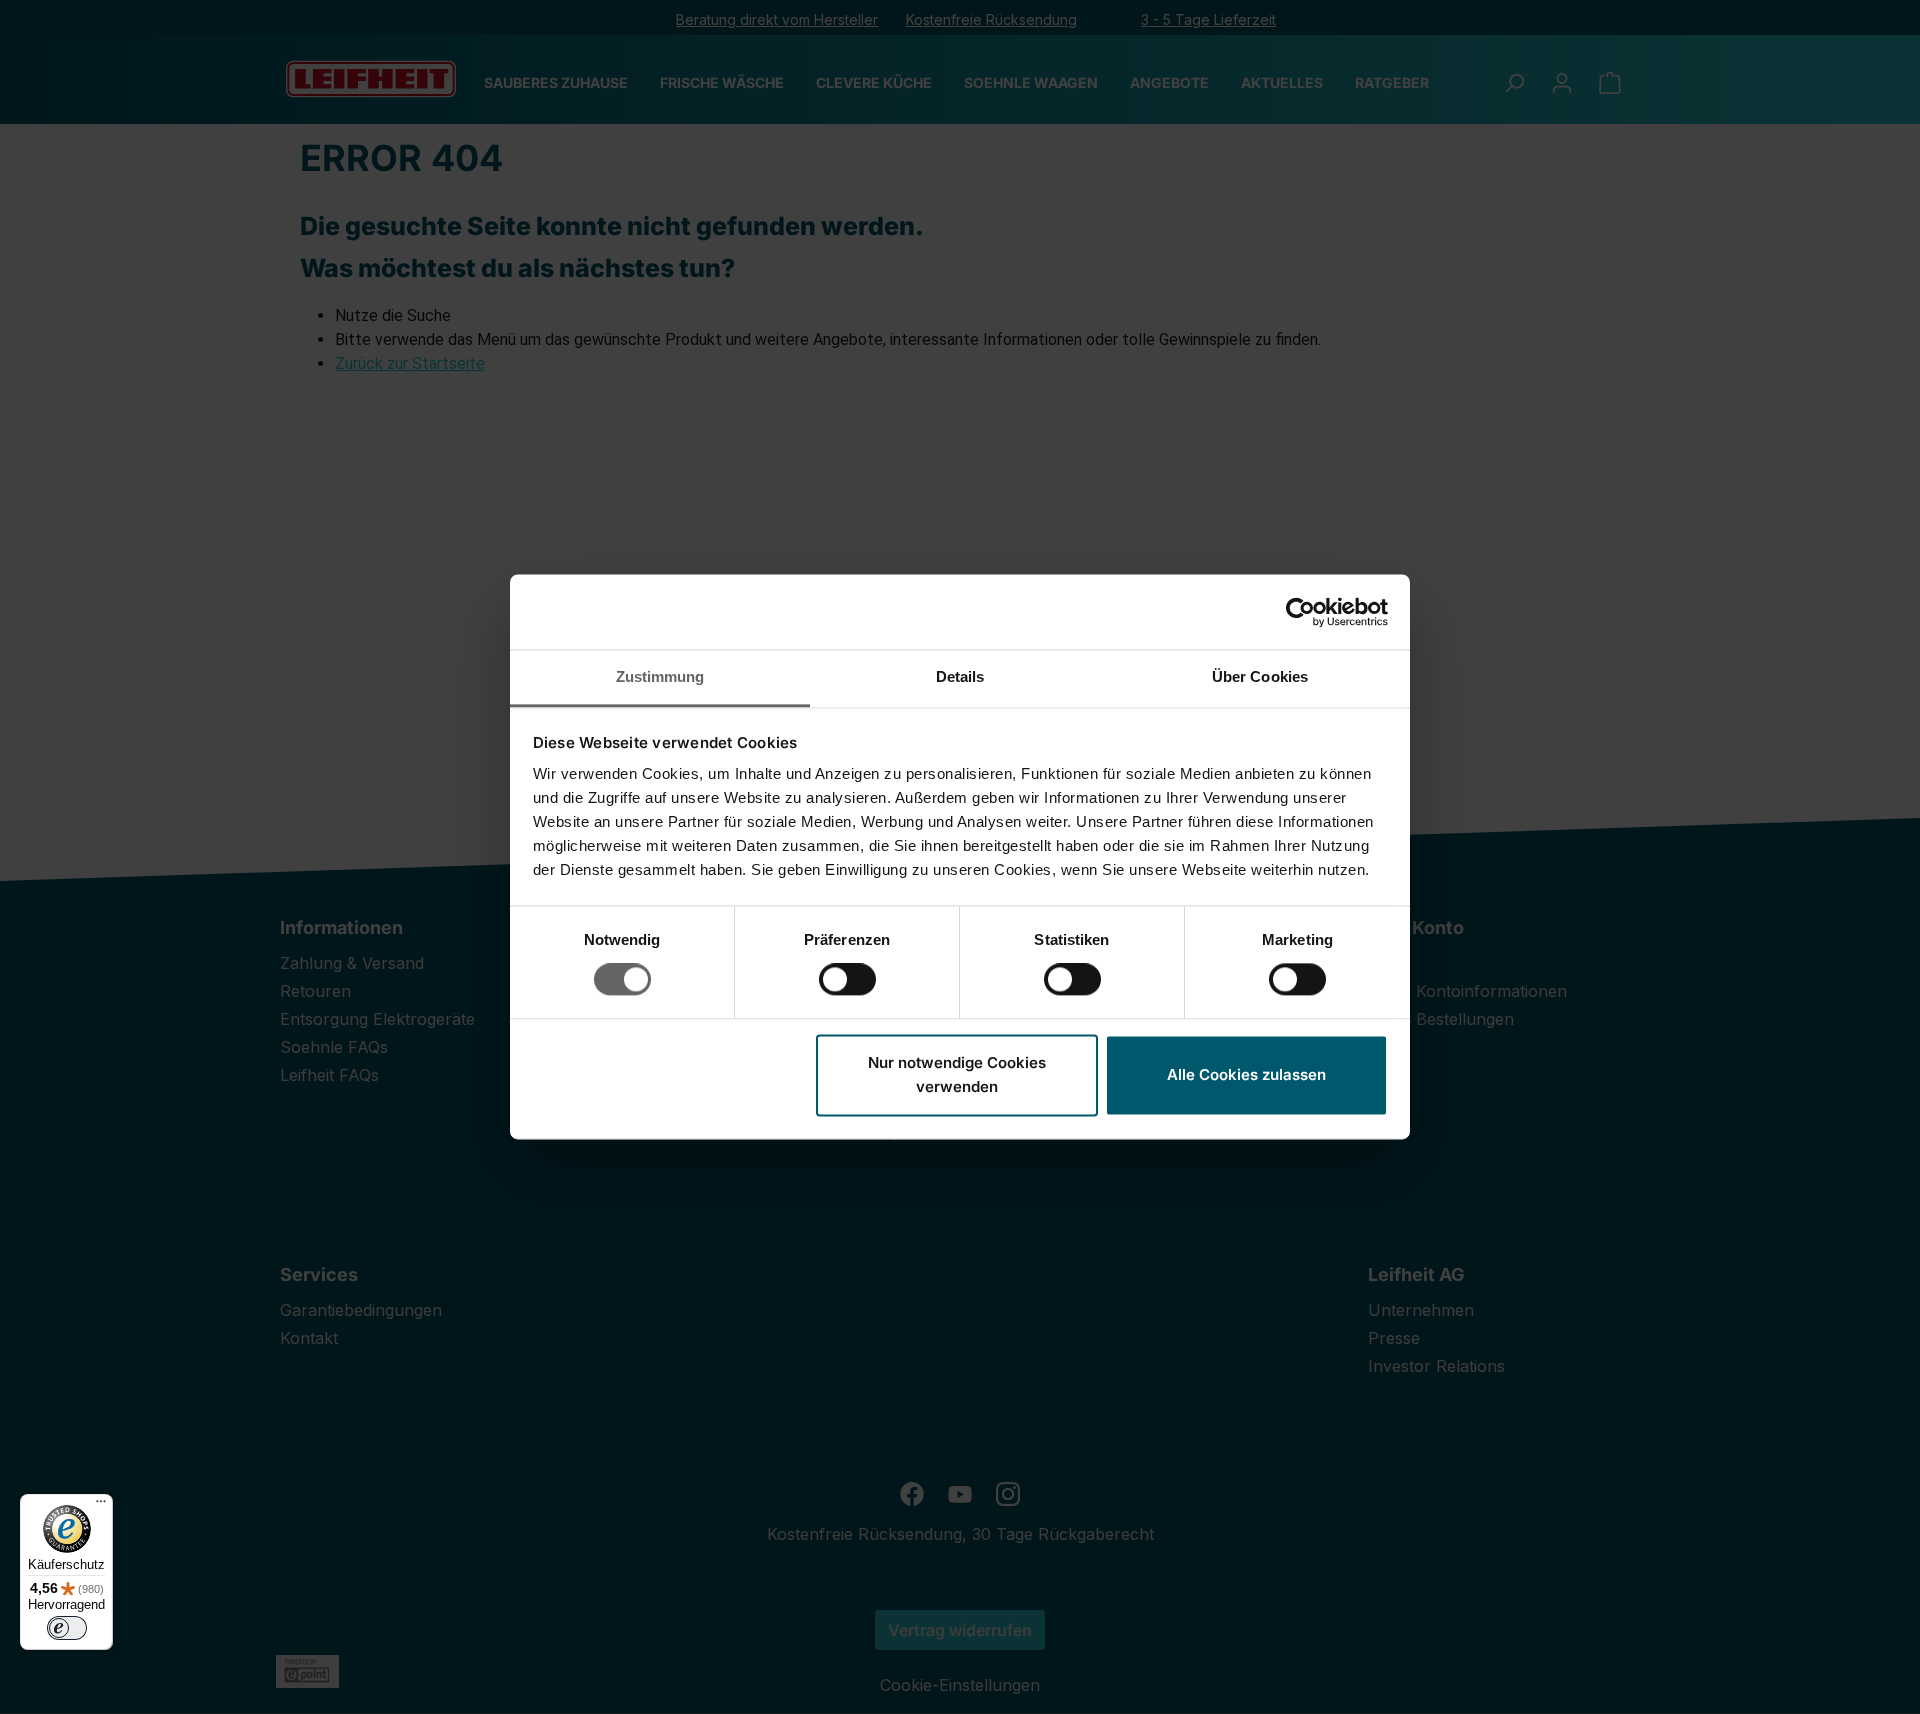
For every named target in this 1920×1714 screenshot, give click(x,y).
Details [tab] (960, 676)
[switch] (847, 980)
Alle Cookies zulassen (1246, 1074)
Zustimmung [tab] (660, 676)
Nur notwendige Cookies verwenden (957, 1074)
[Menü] (101, 1506)
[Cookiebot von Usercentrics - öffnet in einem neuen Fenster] (1300, 612)
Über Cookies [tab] (1260, 676)
